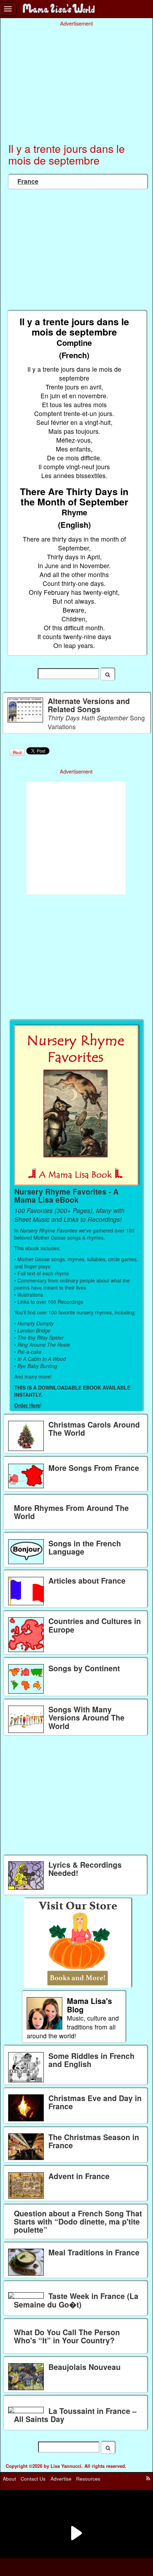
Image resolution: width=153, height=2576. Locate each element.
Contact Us (33, 2478)
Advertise (61, 2478)
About (9, 2478)
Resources (88, 2478)
